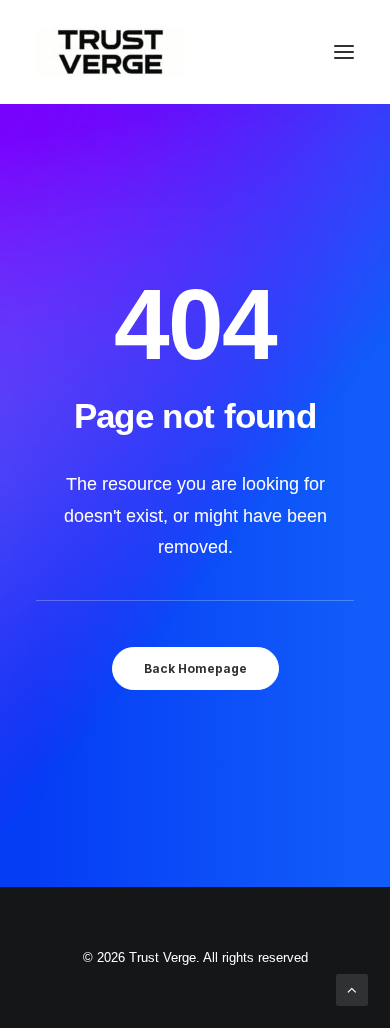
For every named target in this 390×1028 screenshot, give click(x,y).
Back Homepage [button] (195, 668)
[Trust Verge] (111, 52)
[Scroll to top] (352, 988)
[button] (344, 52)
